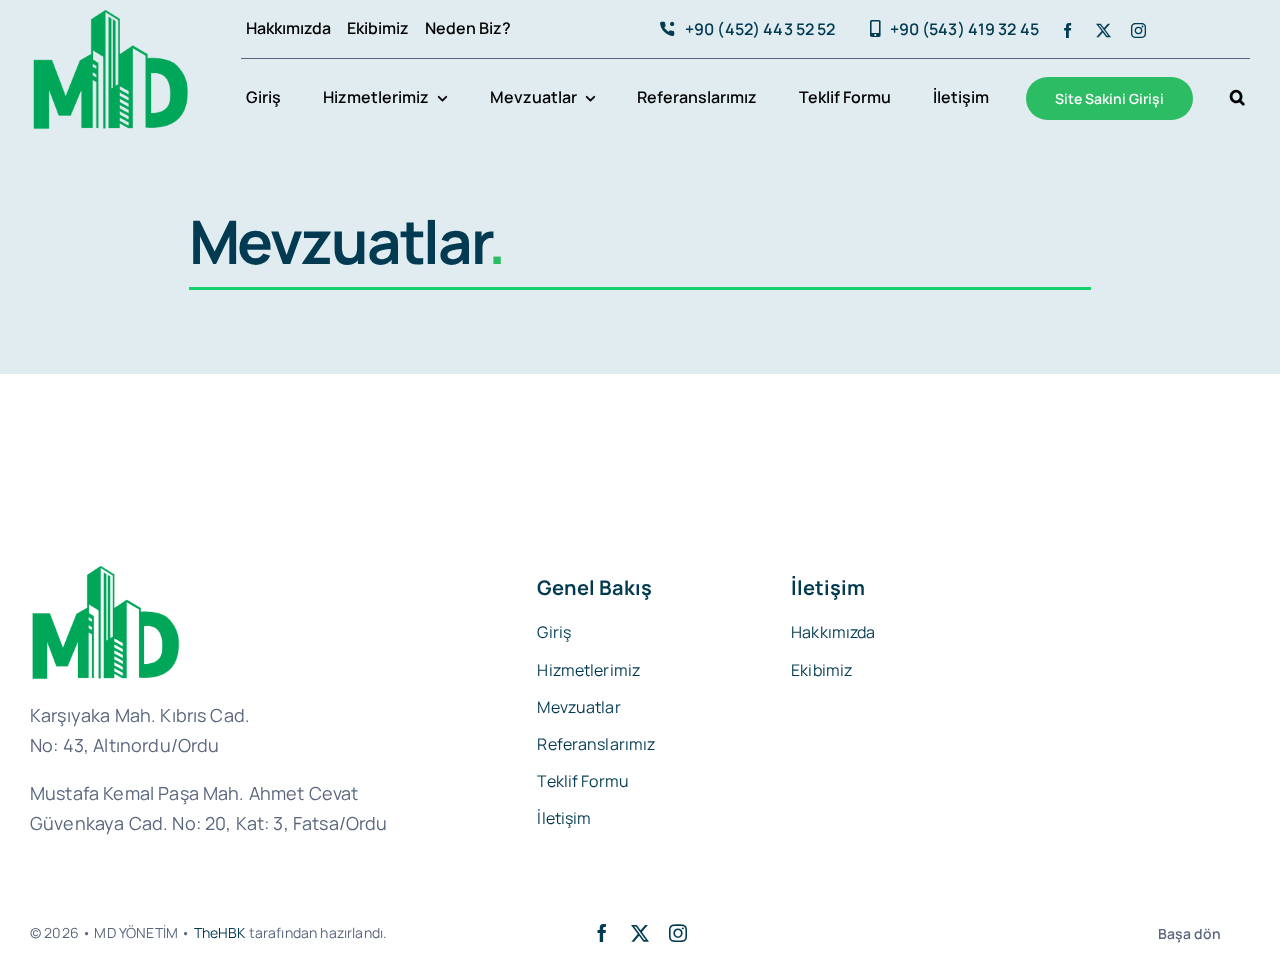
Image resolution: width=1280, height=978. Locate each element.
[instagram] (1138, 30)
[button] (1237, 99)
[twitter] (1103, 30)
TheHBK (220, 932)
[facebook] (1067, 30)
